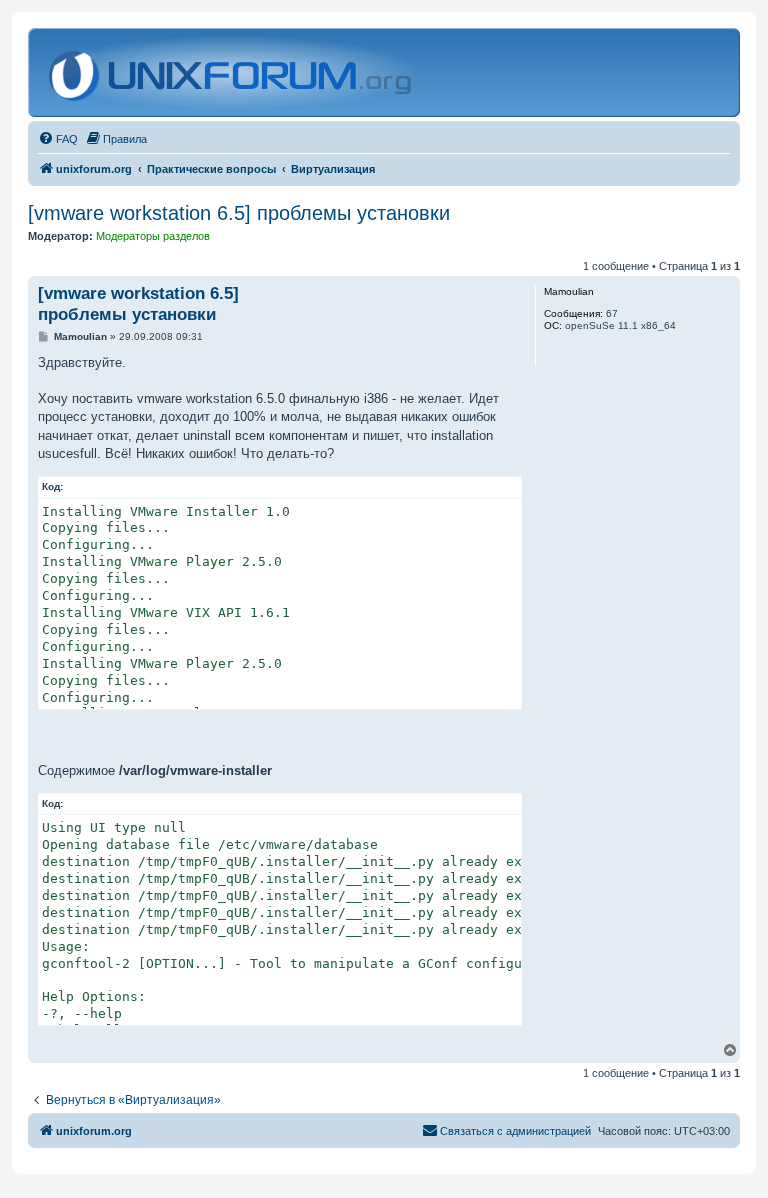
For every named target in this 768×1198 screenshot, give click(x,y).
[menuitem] (58, 139)
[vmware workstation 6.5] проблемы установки (239, 213)
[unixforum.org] (232, 72)
